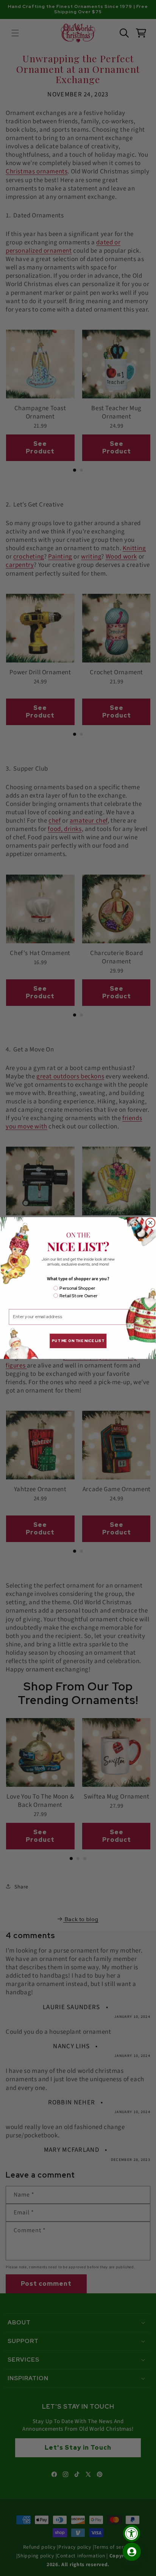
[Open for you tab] (132, 2552)
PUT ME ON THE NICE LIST (78, 1341)
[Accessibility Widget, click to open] (132, 2533)
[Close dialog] (151, 1223)
